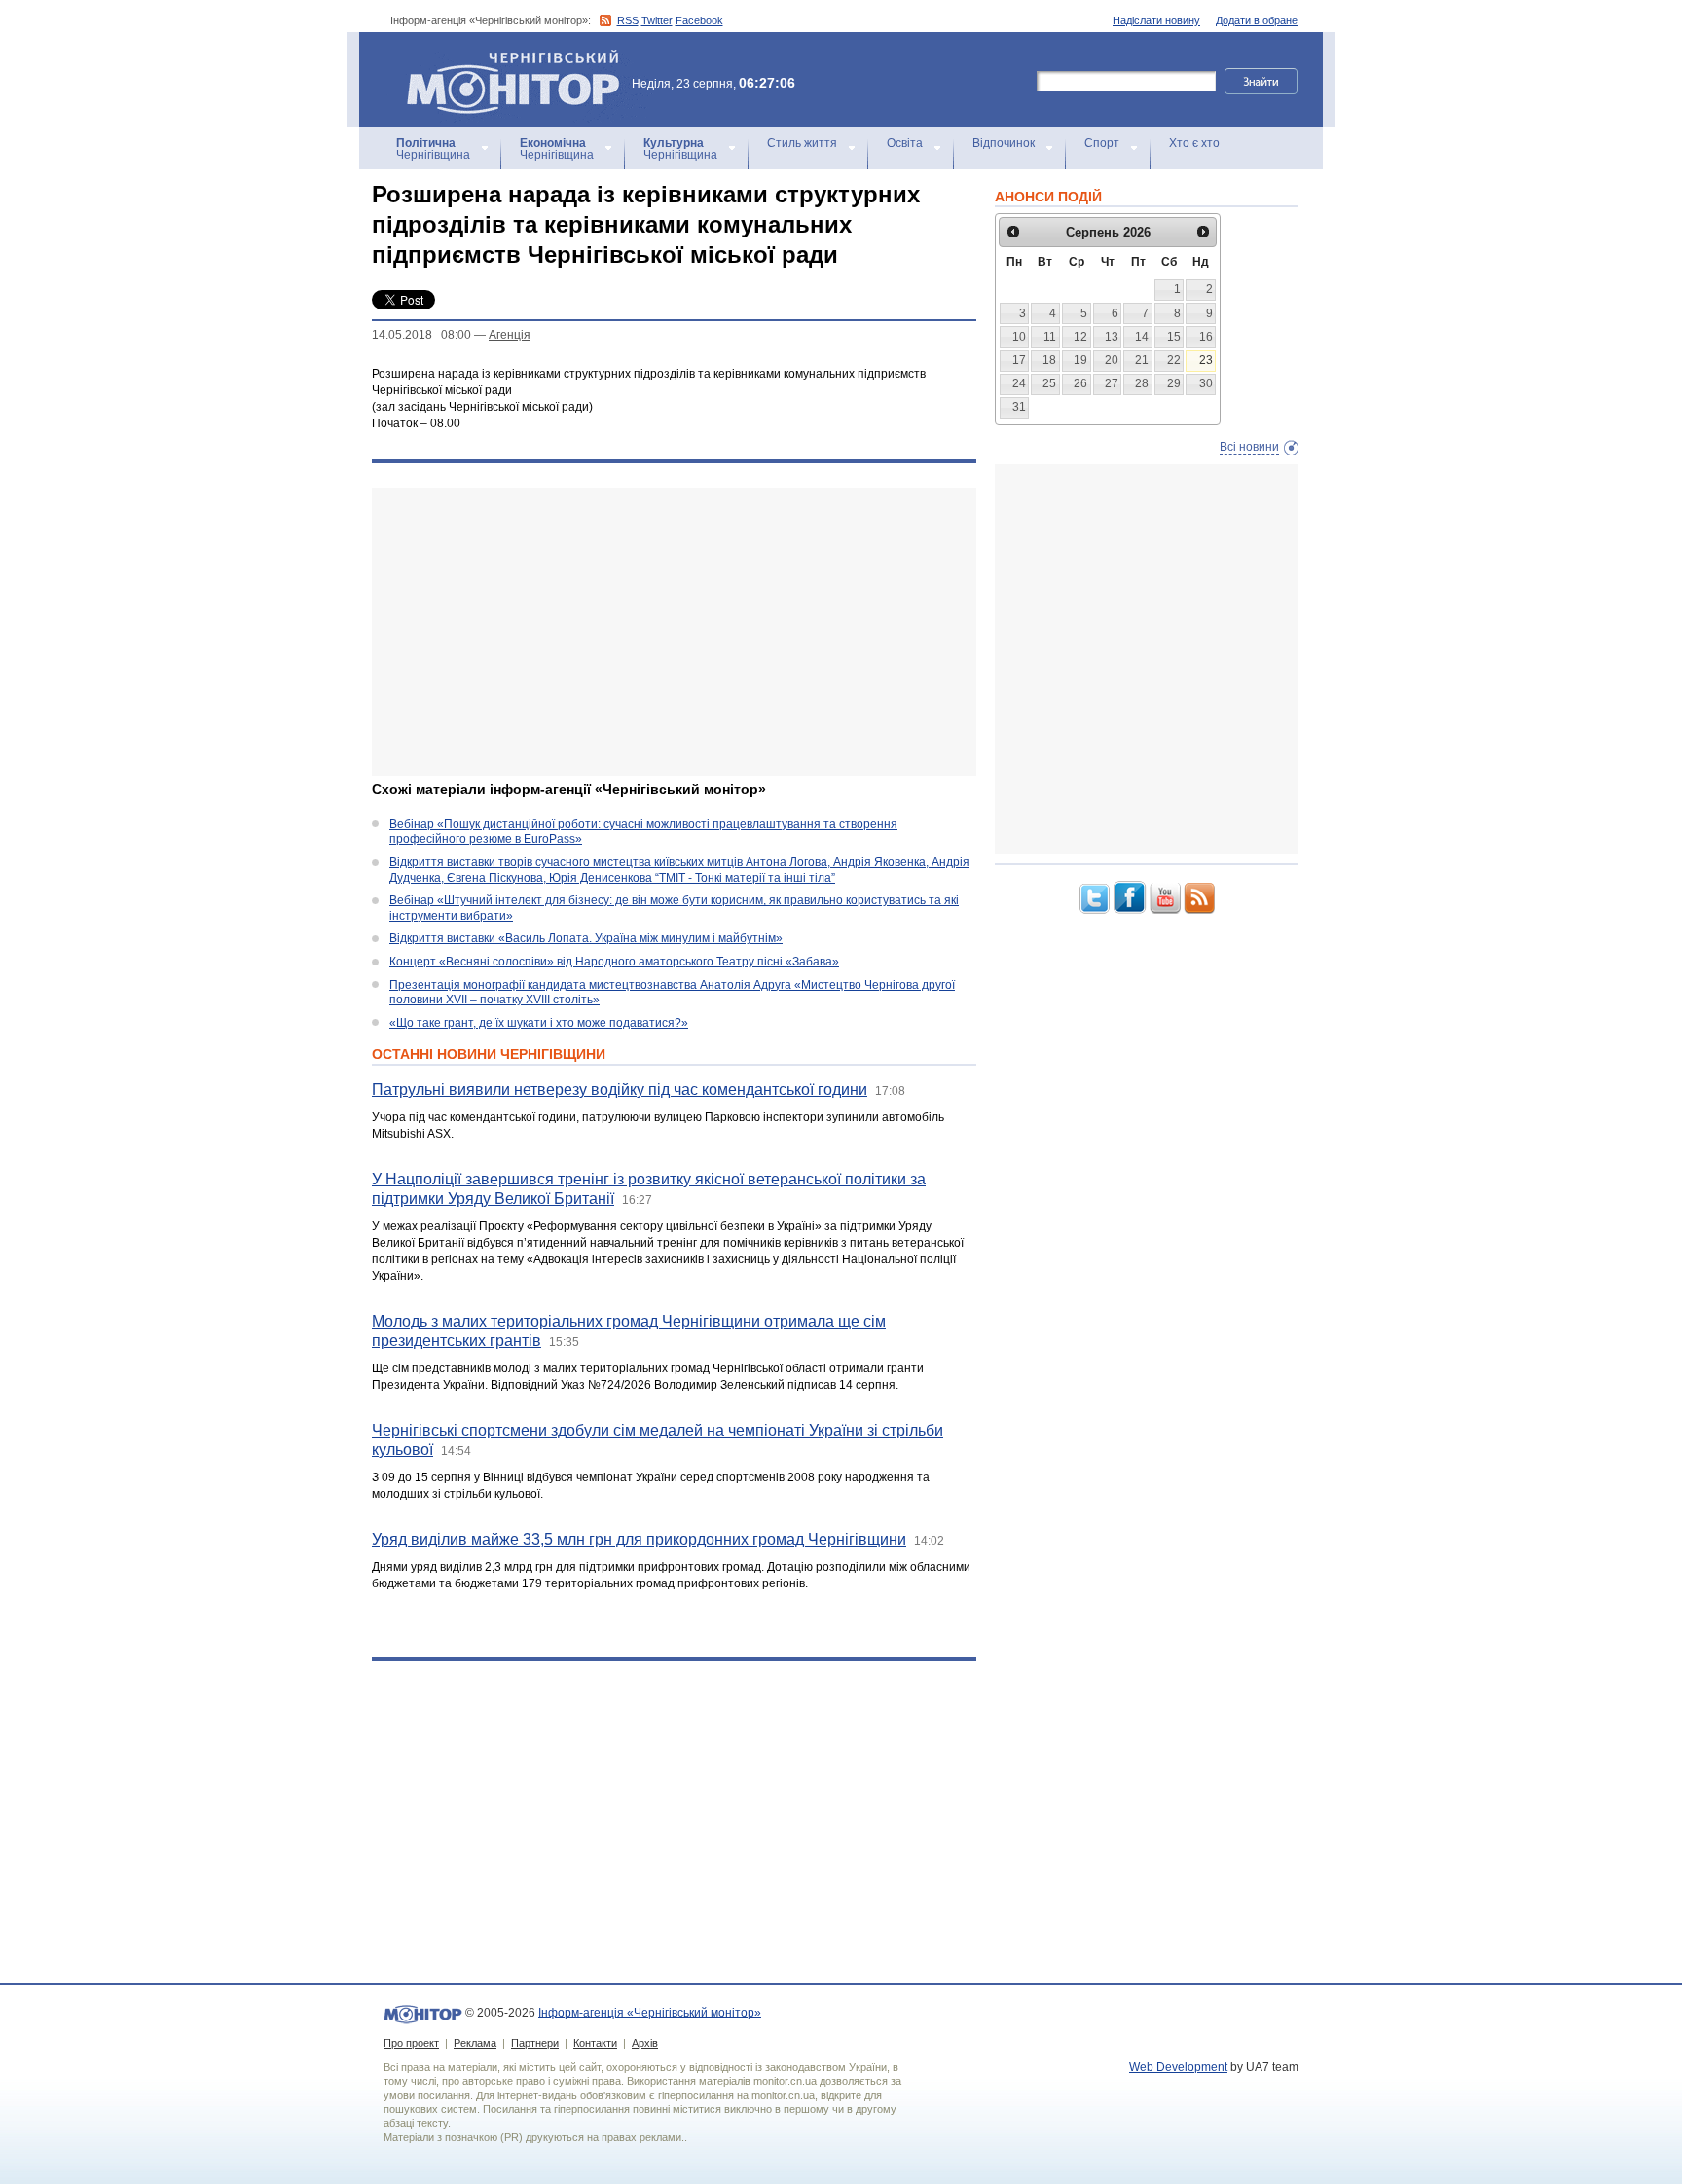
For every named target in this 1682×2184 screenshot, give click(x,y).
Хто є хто (1194, 143)
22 (1174, 360)
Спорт (1102, 143)
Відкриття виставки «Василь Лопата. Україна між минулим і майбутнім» (586, 938)
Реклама (475, 2043)
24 (1019, 383)
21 (1142, 360)
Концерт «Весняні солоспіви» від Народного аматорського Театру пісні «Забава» (614, 962)
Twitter (657, 20)
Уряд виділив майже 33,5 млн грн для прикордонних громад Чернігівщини (639, 1539)
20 (1112, 360)
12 (1080, 337)
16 (1206, 337)
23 (1206, 360)
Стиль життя (802, 143)
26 (1080, 383)
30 (1206, 383)
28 (1142, 383)
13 (1112, 337)
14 (1142, 337)
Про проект (411, 2043)
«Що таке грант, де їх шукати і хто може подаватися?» (539, 1023)
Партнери (535, 2043)
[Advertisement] (674, 632)
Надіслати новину (1156, 20)
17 (1019, 360)
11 (1050, 337)
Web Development (1178, 2067)
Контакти (595, 2043)
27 (1112, 383)
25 (1049, 383)
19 (1080, 360)
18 (1049, 360)
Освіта (905, 143)
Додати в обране (1257, 20)
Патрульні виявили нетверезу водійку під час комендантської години (620, 1090)
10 (1019, 337)
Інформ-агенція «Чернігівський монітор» (504, 58)
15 (1174, 337)
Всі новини (1249, 447)
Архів (645, 2043)
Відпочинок (1004, 143)
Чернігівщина (433, 149)
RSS (628, 20)
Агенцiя (510, 335)
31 (1019, 407)
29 (1174, 383)
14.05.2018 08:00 (421, 335)
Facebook (699, 20)
